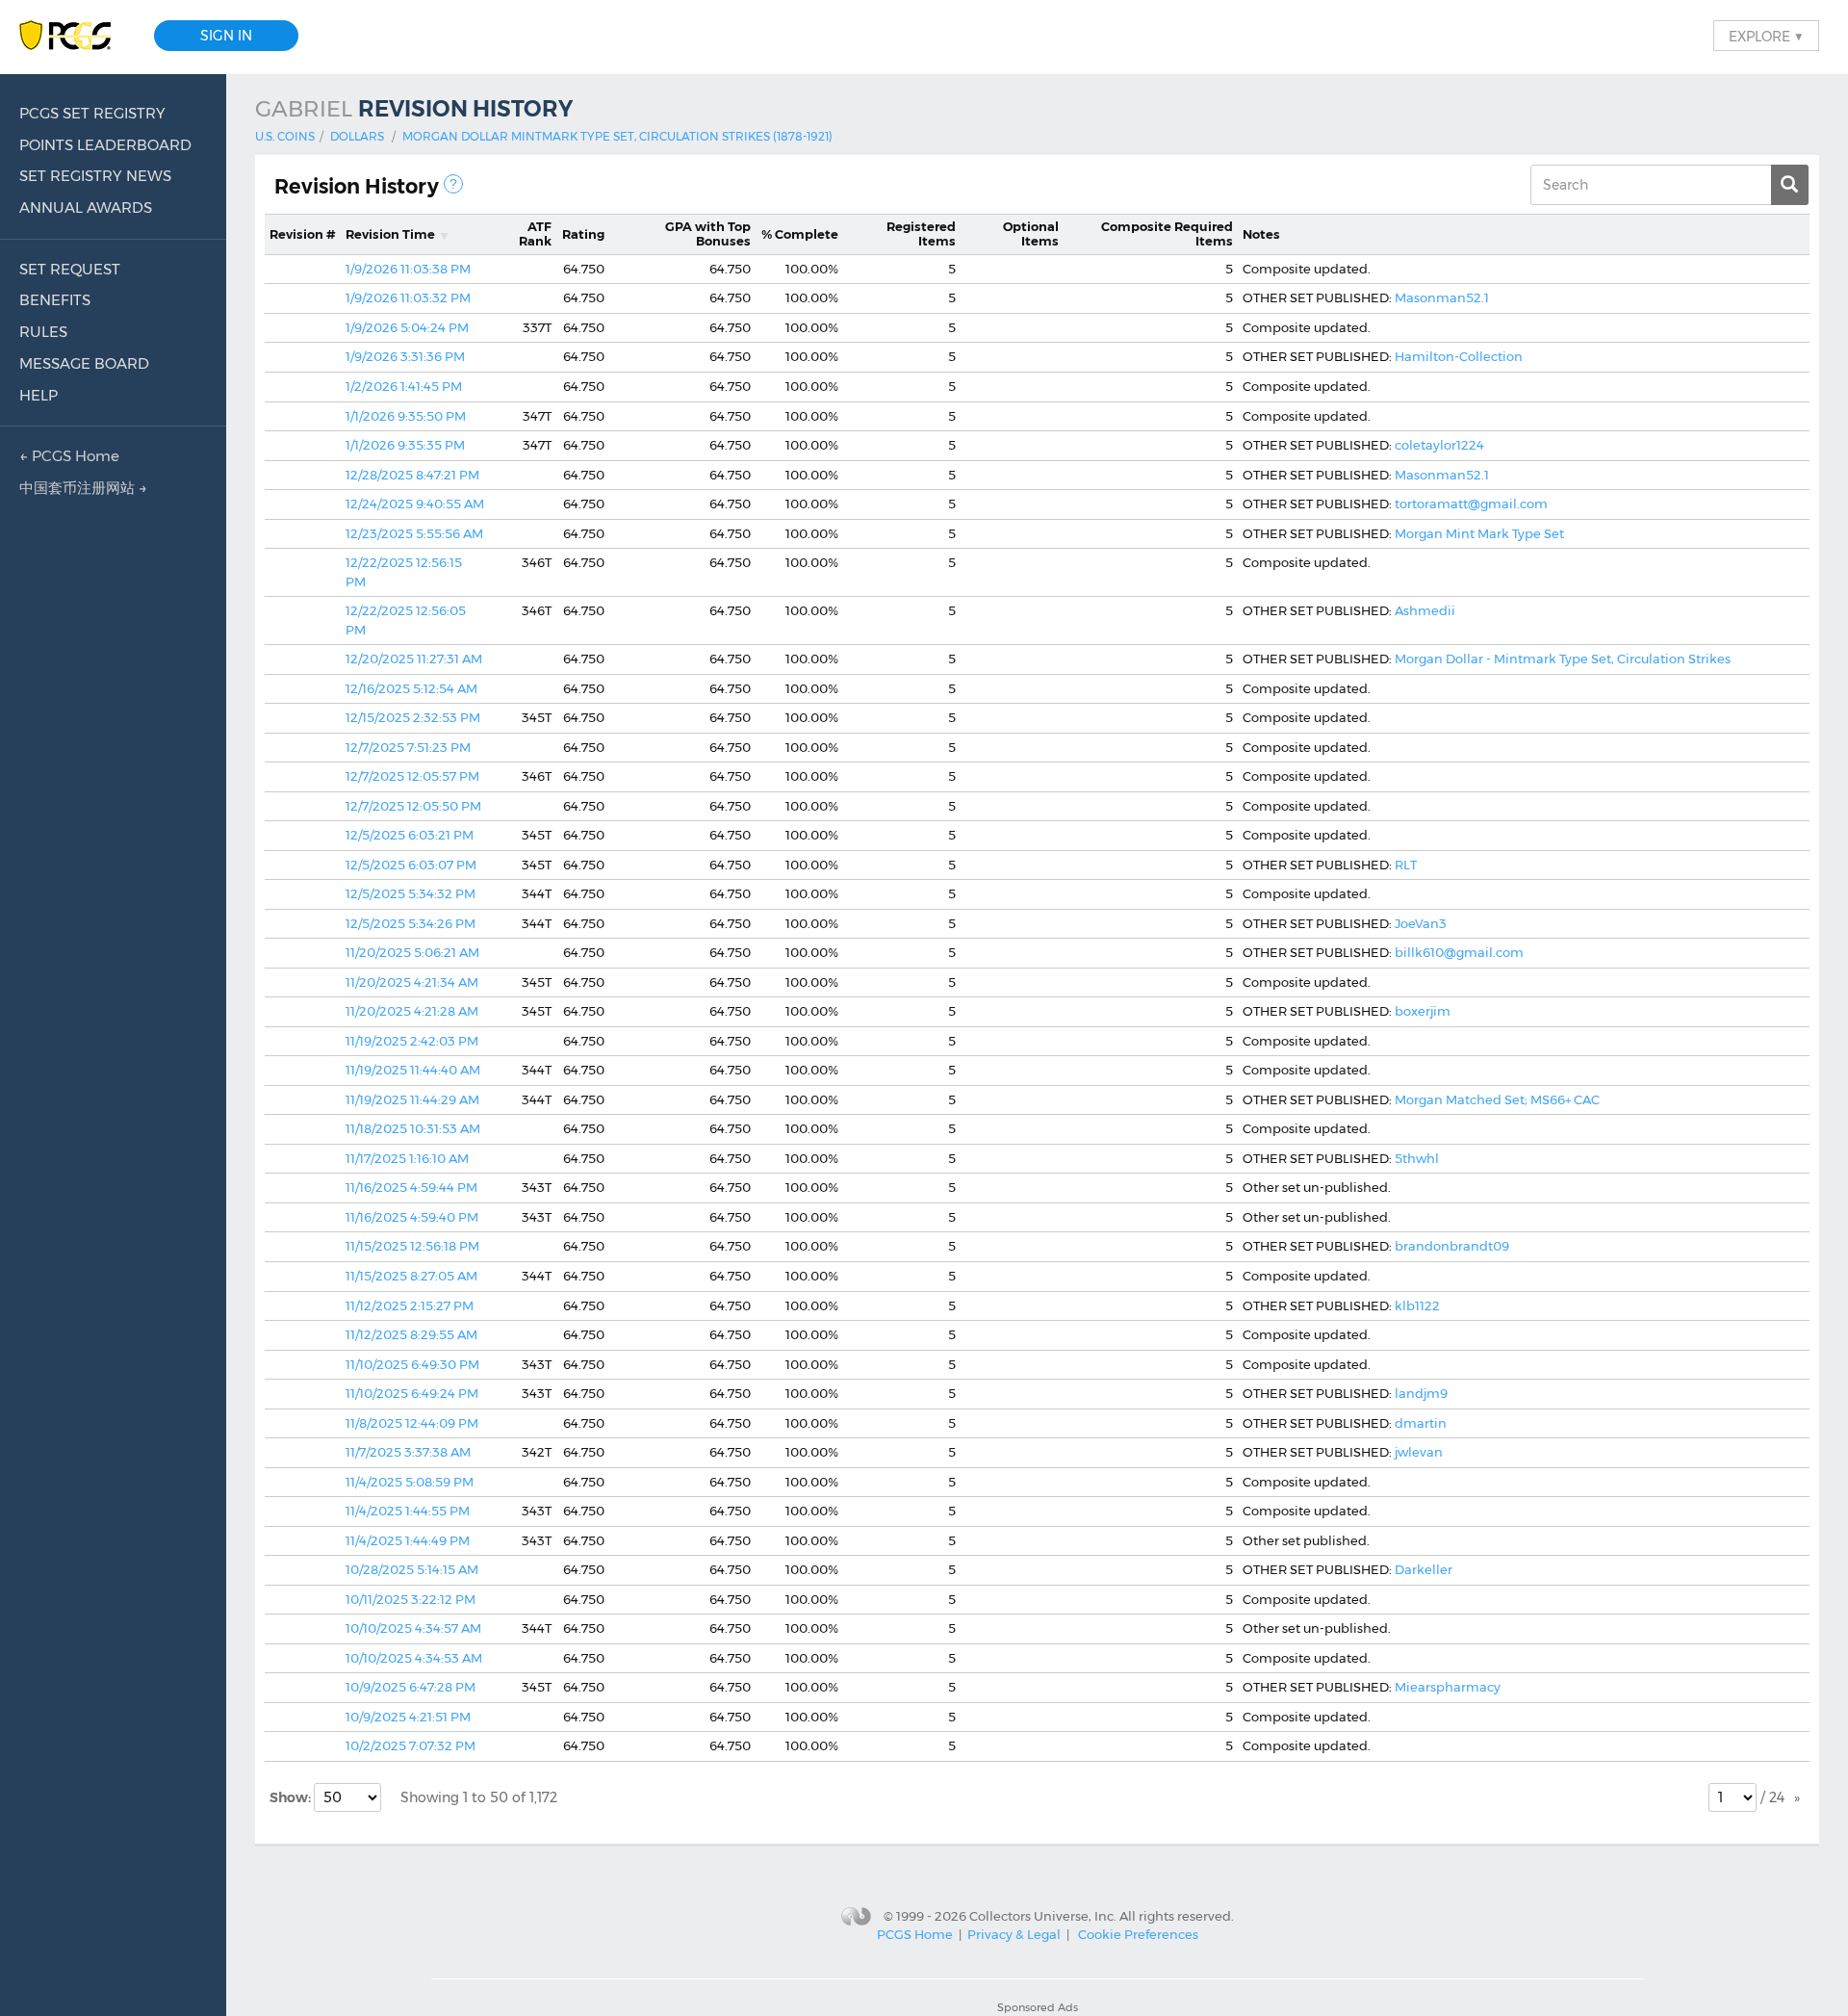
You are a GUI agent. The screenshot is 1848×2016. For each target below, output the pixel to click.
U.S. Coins (285, 136)
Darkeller (1424, 1569)
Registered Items (921, 234)
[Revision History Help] (453, 184)
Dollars (357, 136)
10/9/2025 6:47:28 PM (411, 1687)
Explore (1766, 36)
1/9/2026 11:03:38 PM (408, 269)
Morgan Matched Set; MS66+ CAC (1497, 1099)
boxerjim (1423, 1011)
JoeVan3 (1421, 923)
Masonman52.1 (1442, 297)
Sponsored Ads (1038, 2007)
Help (38, 395)
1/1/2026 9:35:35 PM (405, 445)
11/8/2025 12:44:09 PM (412, 1423)
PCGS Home (915, 1934)
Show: (292, 1797)
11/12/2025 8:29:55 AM (411, 1334)
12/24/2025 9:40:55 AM (415, 504)
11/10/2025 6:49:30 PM (412, 1364)
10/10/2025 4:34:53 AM (414, 1658)
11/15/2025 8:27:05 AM (411, 1276)
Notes (1261, 234)
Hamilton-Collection (1459, 356)
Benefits (55, 300)
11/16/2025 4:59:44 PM (411, 1187)
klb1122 (1417, 1305)
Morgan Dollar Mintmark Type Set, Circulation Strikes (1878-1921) (617, 136)
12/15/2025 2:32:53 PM (413, 717)
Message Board (84, 363)
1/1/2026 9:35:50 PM (406, 416)
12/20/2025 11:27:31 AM (414, 659)
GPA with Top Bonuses (708, 234)
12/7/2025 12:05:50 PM (413, 806)
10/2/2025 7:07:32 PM (411, 1745)
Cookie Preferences (1138, 1934)
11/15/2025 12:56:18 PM (412, 1246)
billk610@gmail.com (1459, 952)
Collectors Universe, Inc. (1043, 1915)
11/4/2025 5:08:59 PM (410, 1482)
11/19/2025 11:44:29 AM (412, 1099)
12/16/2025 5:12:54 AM (411, 688)
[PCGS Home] (75, 36)
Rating (583, 234)
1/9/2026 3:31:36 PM (405, 356)
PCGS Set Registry (92, 113)
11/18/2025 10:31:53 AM (413, 1128)
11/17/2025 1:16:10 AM (407, 1158)
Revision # (303, 234)
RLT (1406, 865)
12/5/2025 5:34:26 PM (411, 923)
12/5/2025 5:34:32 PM (411, 893)
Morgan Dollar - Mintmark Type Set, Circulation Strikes (1563, 659)
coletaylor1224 (1439, 445)
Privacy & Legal (1014, 1934)
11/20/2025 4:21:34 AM (412, 982)
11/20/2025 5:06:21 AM (412, 952)
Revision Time (390, 234)
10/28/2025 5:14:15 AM (412, 1569)
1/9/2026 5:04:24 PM (407, 327)
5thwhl (1417, 1158)
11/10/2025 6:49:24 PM (412, 1393)
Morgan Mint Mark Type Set (1479, 533)
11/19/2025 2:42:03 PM (412, 1041)
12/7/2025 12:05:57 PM (412, 776)
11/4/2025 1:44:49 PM (408, 1540)
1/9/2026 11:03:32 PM (408, 297)
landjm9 (1421, 1393)
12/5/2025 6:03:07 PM (411, 865)
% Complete (800, 234)
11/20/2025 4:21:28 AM (412, 1011)
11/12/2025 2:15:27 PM (410, 1305)
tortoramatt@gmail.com (1471, 504)
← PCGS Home (69, 456)
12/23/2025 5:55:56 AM (414, 533)
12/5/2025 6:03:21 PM (410, 835)
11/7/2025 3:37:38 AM (408, 1452)
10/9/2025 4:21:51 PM (408, 1717)
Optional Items (1031, 234)
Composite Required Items (1167, 234)
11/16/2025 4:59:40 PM (412, 1217)
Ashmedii (1425, 610)
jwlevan (1419, 1452)
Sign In (226, 36)
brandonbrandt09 (1452, 1246)
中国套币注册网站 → (83, 488)
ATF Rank (535, 234)
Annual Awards (86, 207)
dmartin (1421, 1423)
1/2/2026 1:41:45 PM (404, 386)
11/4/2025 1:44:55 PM (408, 1511)
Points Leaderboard (105, 145)
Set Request (70, 269)
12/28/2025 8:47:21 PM (412, 475)
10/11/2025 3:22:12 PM (411, 1599)
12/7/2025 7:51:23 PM (408, 747)
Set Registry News (95, 176)
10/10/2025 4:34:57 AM (413, 1628)
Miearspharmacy (1448, 1687)
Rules (43, 332)
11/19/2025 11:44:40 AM (413, 1070)
